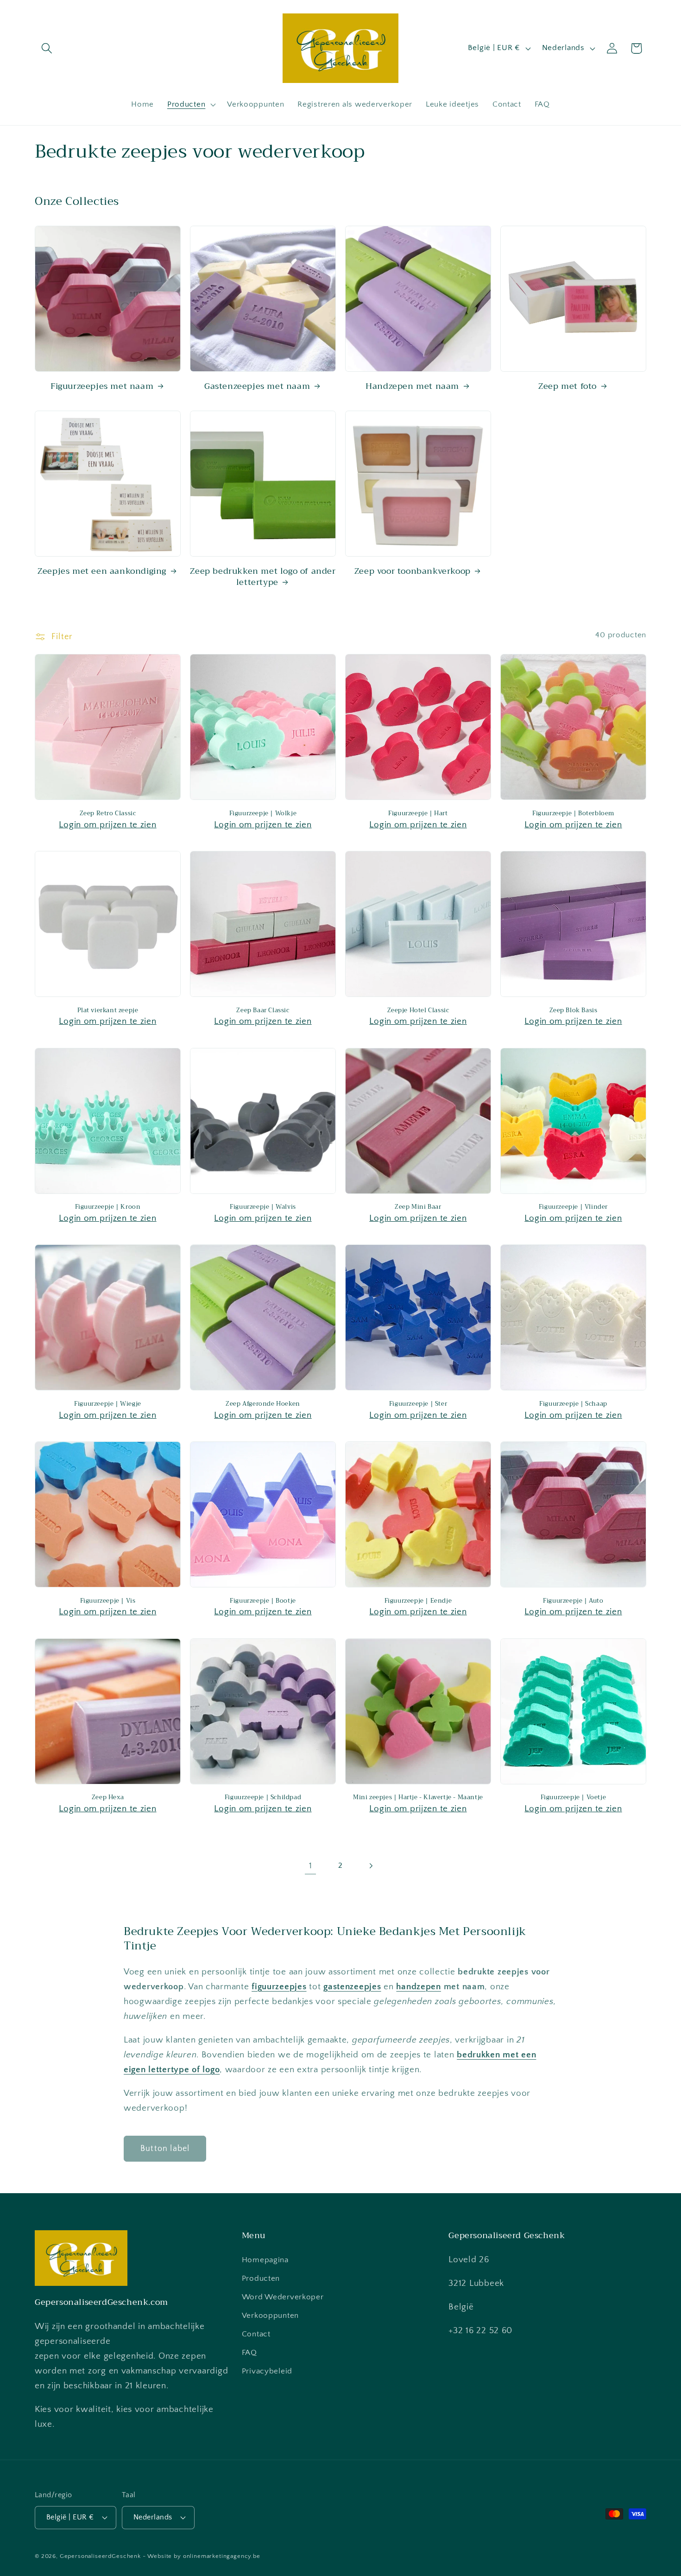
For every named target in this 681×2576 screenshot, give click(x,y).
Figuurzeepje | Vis (108, 1601)
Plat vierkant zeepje (108, 1011)
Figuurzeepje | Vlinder (573, 1207)
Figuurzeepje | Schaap (573, 1404)
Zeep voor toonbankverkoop (413, 571)
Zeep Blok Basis (574, 1011)
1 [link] (311, 1866)
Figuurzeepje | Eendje (418, 1601)
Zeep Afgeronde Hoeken (263, 1404)
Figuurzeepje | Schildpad (263, 1798)
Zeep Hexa (108, 1798)
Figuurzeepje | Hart (418, 814)
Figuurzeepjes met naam (102, 386)
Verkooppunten (270, 2316)
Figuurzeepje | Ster (418, 1404)
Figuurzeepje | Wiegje (108, 1404)
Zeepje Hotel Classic (418, 1011)
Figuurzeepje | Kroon (108, 1207)
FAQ (249, 2353)
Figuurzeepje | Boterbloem (573, 814)
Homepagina (265, 2260)
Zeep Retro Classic (108, 814)
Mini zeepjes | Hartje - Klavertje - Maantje (418, 1798)
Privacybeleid (267, 2371)
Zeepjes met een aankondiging (102, 571)
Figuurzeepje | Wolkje (263, 814)
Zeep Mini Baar (418, 1207)
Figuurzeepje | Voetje (574, 1798)
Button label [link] (165, 2149)
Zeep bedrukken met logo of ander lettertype (263, 577)
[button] (47, 48)
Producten (261, 2278)
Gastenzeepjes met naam (257, 386)
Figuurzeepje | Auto (573, 1601)
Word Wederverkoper (283, 2297)
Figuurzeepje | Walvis (263, 1207)
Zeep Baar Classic (263, 1011)
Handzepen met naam (412, 386)
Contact (256, 2334)
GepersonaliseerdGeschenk (100, 2556)
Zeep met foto (567, 386)
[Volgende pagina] (370, 1866)
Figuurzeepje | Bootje (263, 1601)
